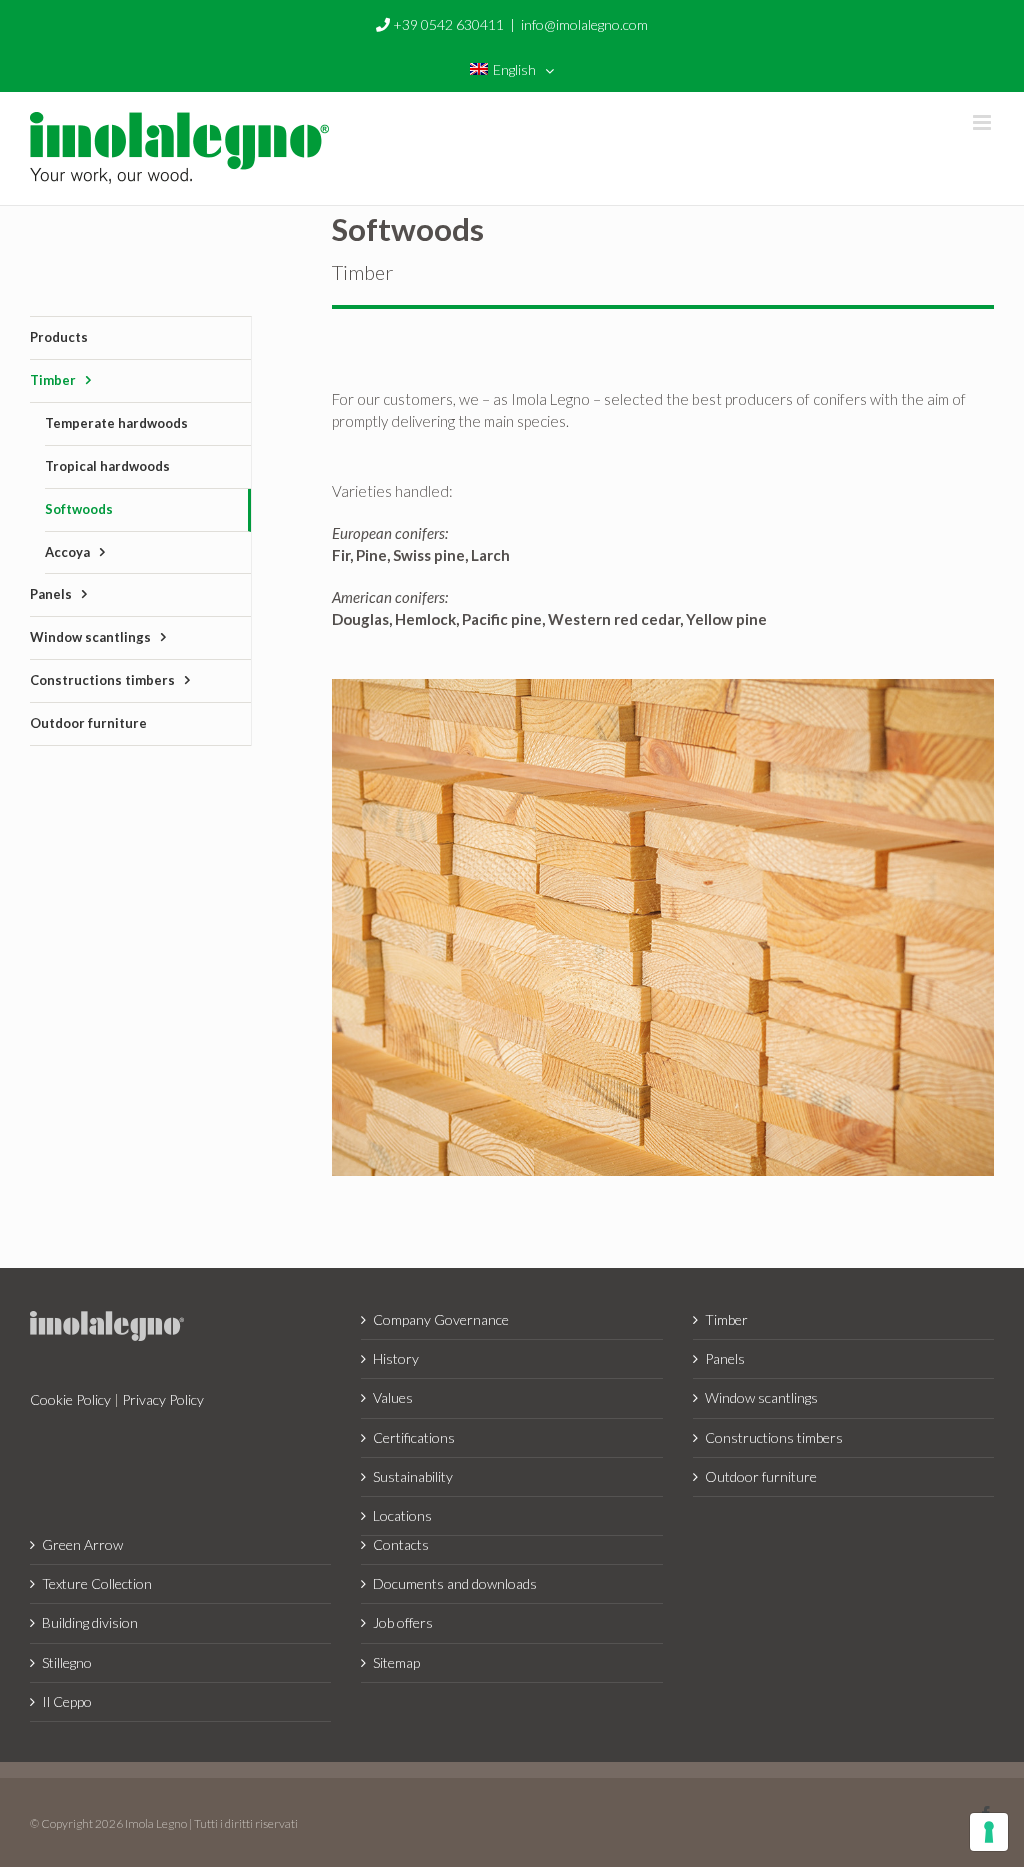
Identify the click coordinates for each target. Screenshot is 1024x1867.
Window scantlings (761, 1397)
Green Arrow (82, 1544)
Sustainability (413, 1476)
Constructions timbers (774, 1437)
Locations (402, 1515)
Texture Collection (97, 1583)
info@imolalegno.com (584, 24)
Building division (90, 1622)
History (396, 1358)
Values (393, 1397)
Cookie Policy (70, 1399)
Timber (726, 1319)
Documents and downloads (455, 1583)
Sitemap (396, 1662)
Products (59, 337)
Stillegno (67, 1662)
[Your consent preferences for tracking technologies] (989, 1832)
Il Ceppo (67, 1701)
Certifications (414, 1437)
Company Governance (441, 1319)
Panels (725, 1358)
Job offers (403, 1622)
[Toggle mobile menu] (983, 122)
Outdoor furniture (761, 1476)
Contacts (401, 1544)
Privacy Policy (163, 1399)
